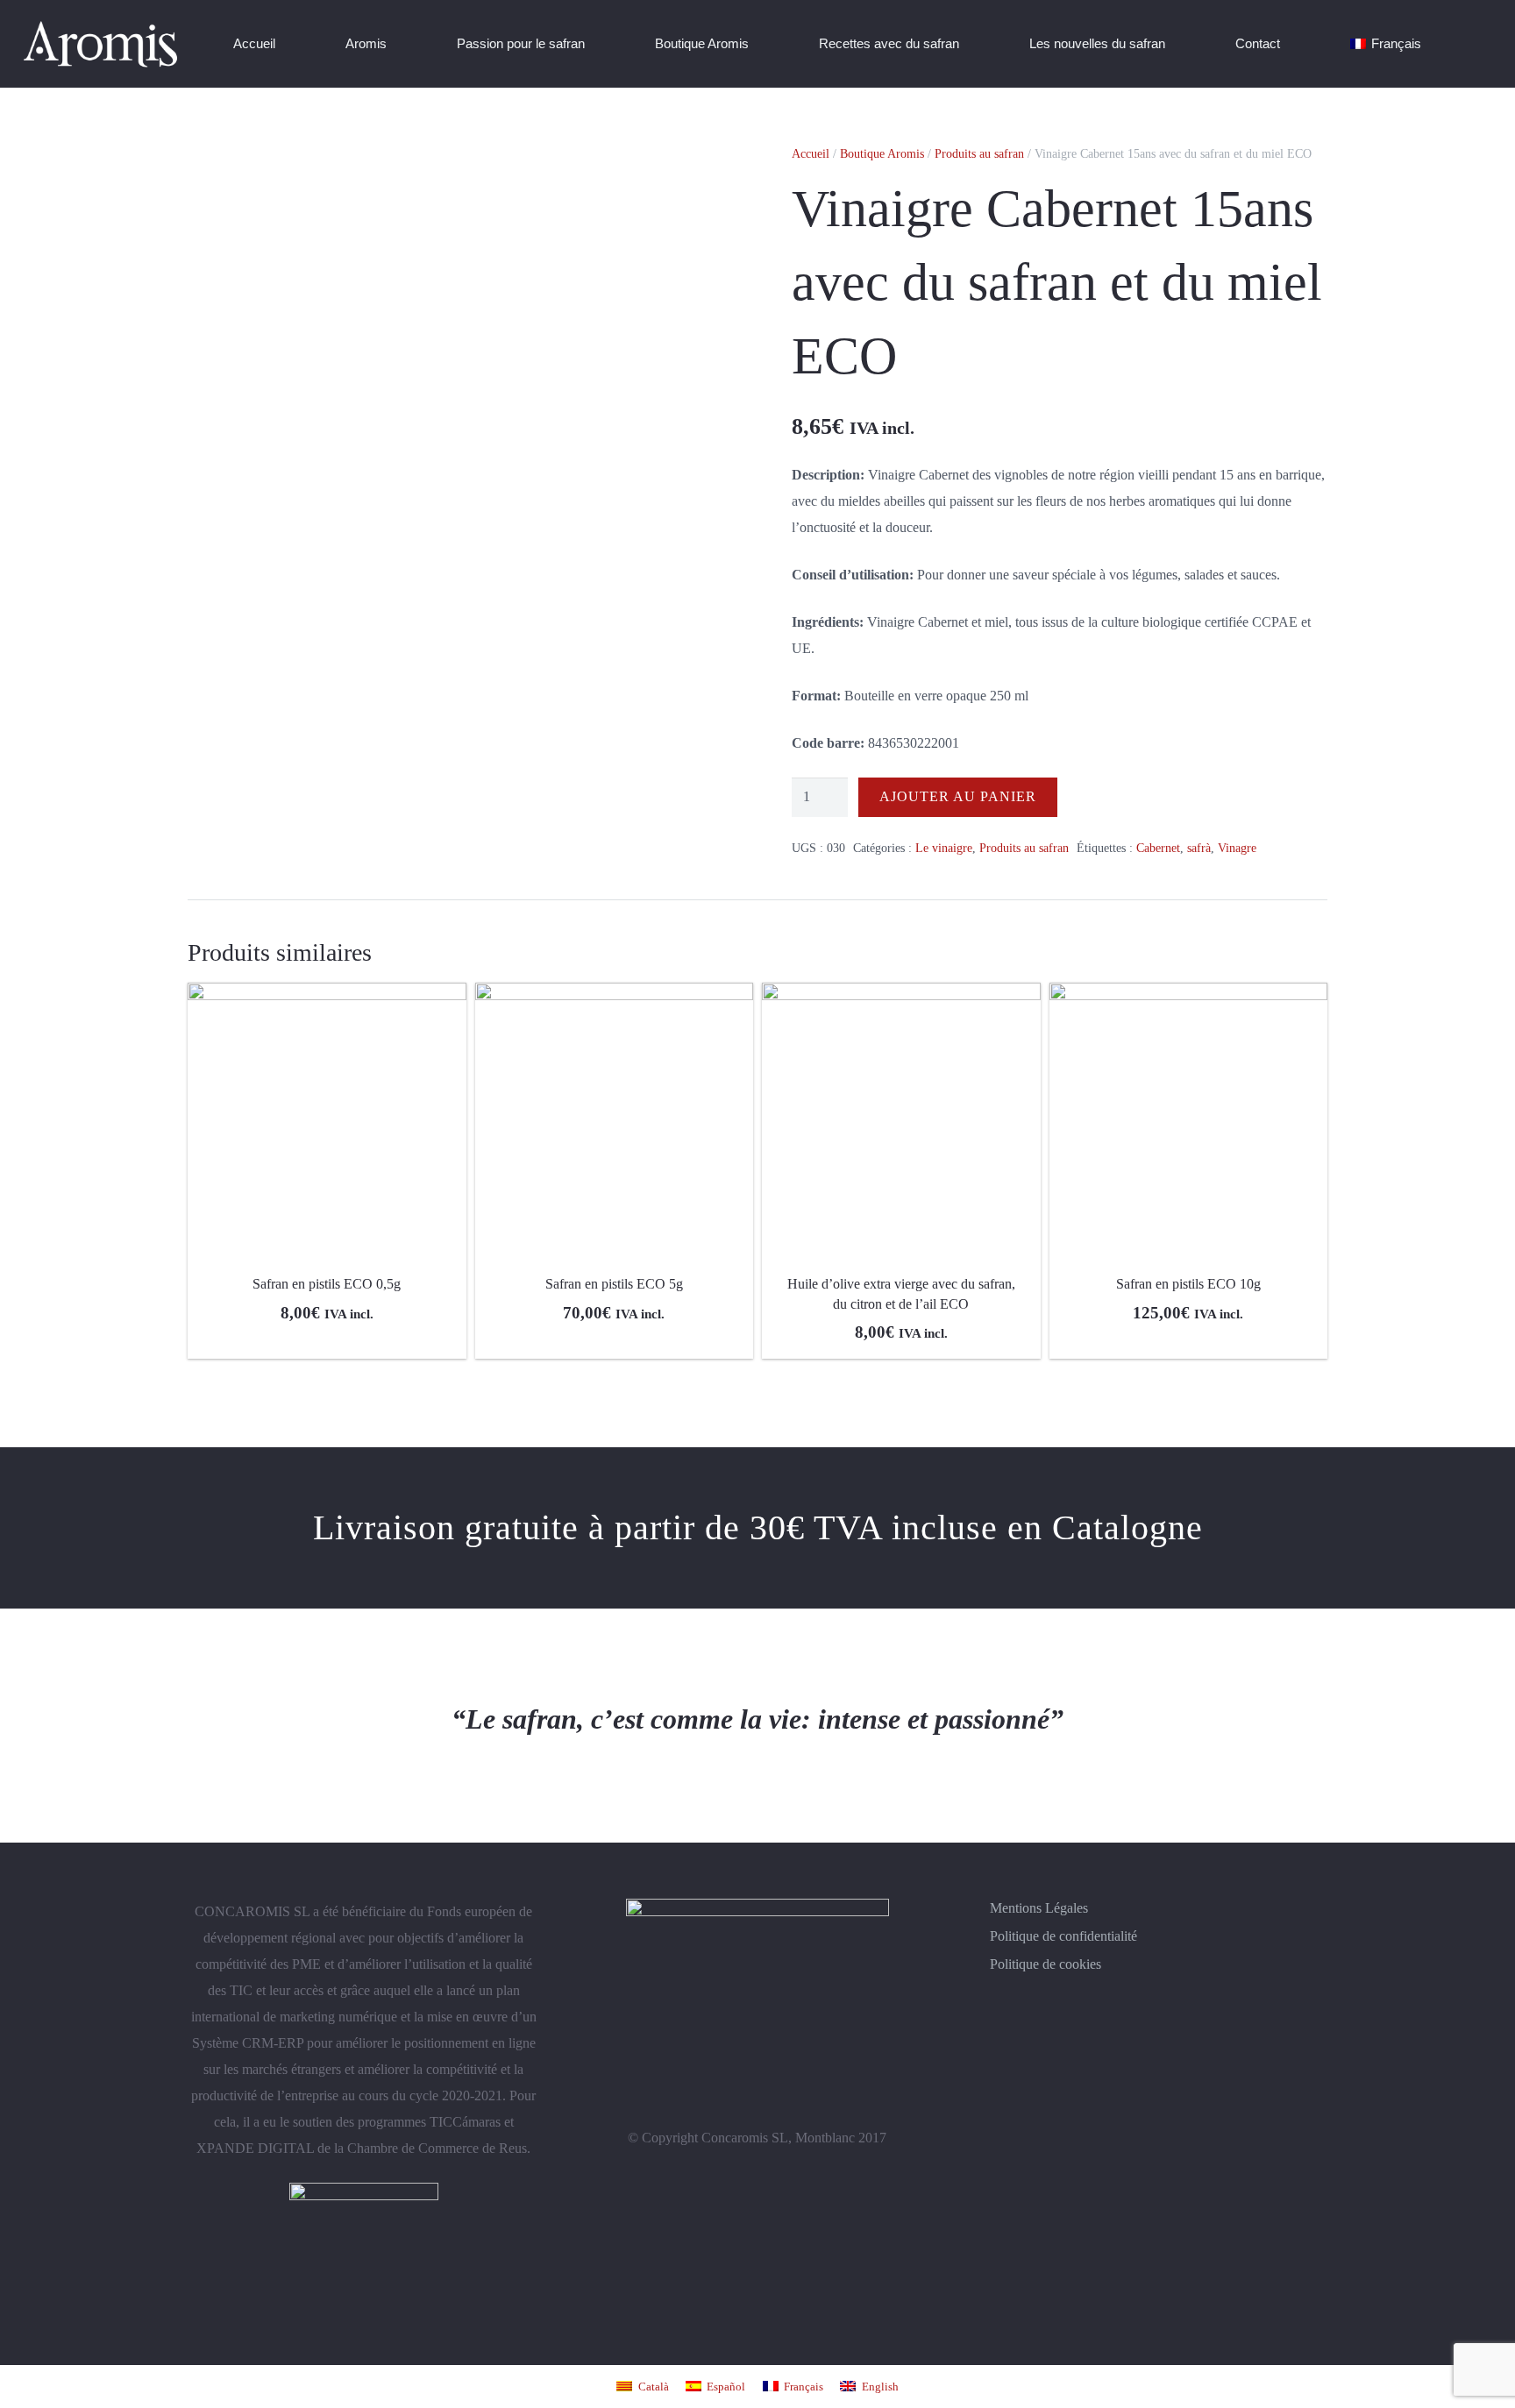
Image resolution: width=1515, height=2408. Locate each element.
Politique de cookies (1046, 1964)
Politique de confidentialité (1063, 1936)
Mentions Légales (1039, 1908)
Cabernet (1158, 848)
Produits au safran (979, 153)
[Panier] (1475, 44)
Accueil (811, 153)
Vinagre (1237, 848)
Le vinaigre (944, 848)
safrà (1199, 848)
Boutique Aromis (882, 153)
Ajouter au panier (958, 796)
